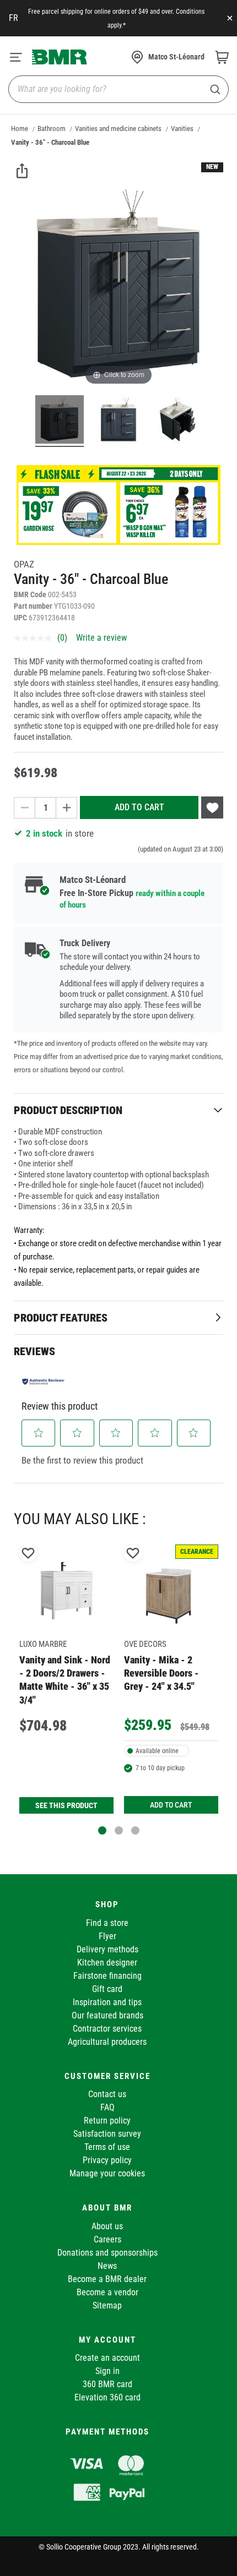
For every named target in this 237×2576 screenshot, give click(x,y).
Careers (107, 2239)
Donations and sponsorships (107, 2253)
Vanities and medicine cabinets (118, 129)
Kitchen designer (107, 1963)
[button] (39, 1433)
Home (20, 129)
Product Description (68, 1110)
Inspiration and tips (107, 2002)
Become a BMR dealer (107, 2279)
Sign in (107, 2371)
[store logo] (60, 57)
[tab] (118, 1110)
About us (107, 2226)
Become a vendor (107, 2292)
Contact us (107, 2094)
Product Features (61, 1318)
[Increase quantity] (67, 808)
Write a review (101, 638)
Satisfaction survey (107, 2134)
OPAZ (24, 564)
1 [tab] (102, 1830)
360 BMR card (107, 2384)
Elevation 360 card (107, 2397)
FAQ (107, 2107)
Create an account (107, 2358)
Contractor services (107, 2029)
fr (14, 18)
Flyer (107, 1936)
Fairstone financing (107, 1976)
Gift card (107, 1989)
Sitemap (107, 2305)
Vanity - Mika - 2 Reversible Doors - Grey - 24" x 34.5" (161, 1673)
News (107, 2266)
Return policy (107, 2121)
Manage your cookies (107, 2173)
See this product (66, 1805)
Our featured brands (107, 2015)
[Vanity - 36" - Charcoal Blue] (60, 421)
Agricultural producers (107, 2042)
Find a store (107, 1923)
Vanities (182, 129)
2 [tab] (119, 1830)
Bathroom (52, 129)
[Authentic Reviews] (44, 1382)
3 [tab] (135, 1830)
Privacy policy (107, 2160)
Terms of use (107, 2147)
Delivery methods (107, 1949)
